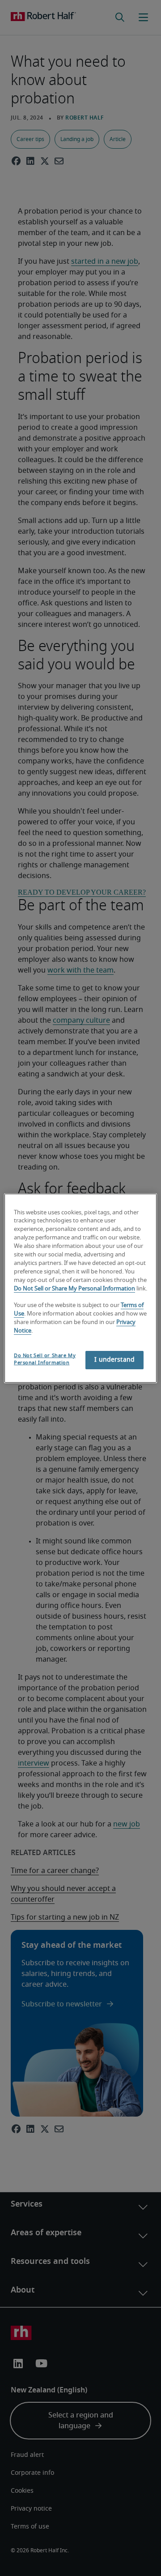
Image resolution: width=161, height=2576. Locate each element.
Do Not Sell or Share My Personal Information (74, 1288)
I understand (114, 1360)
